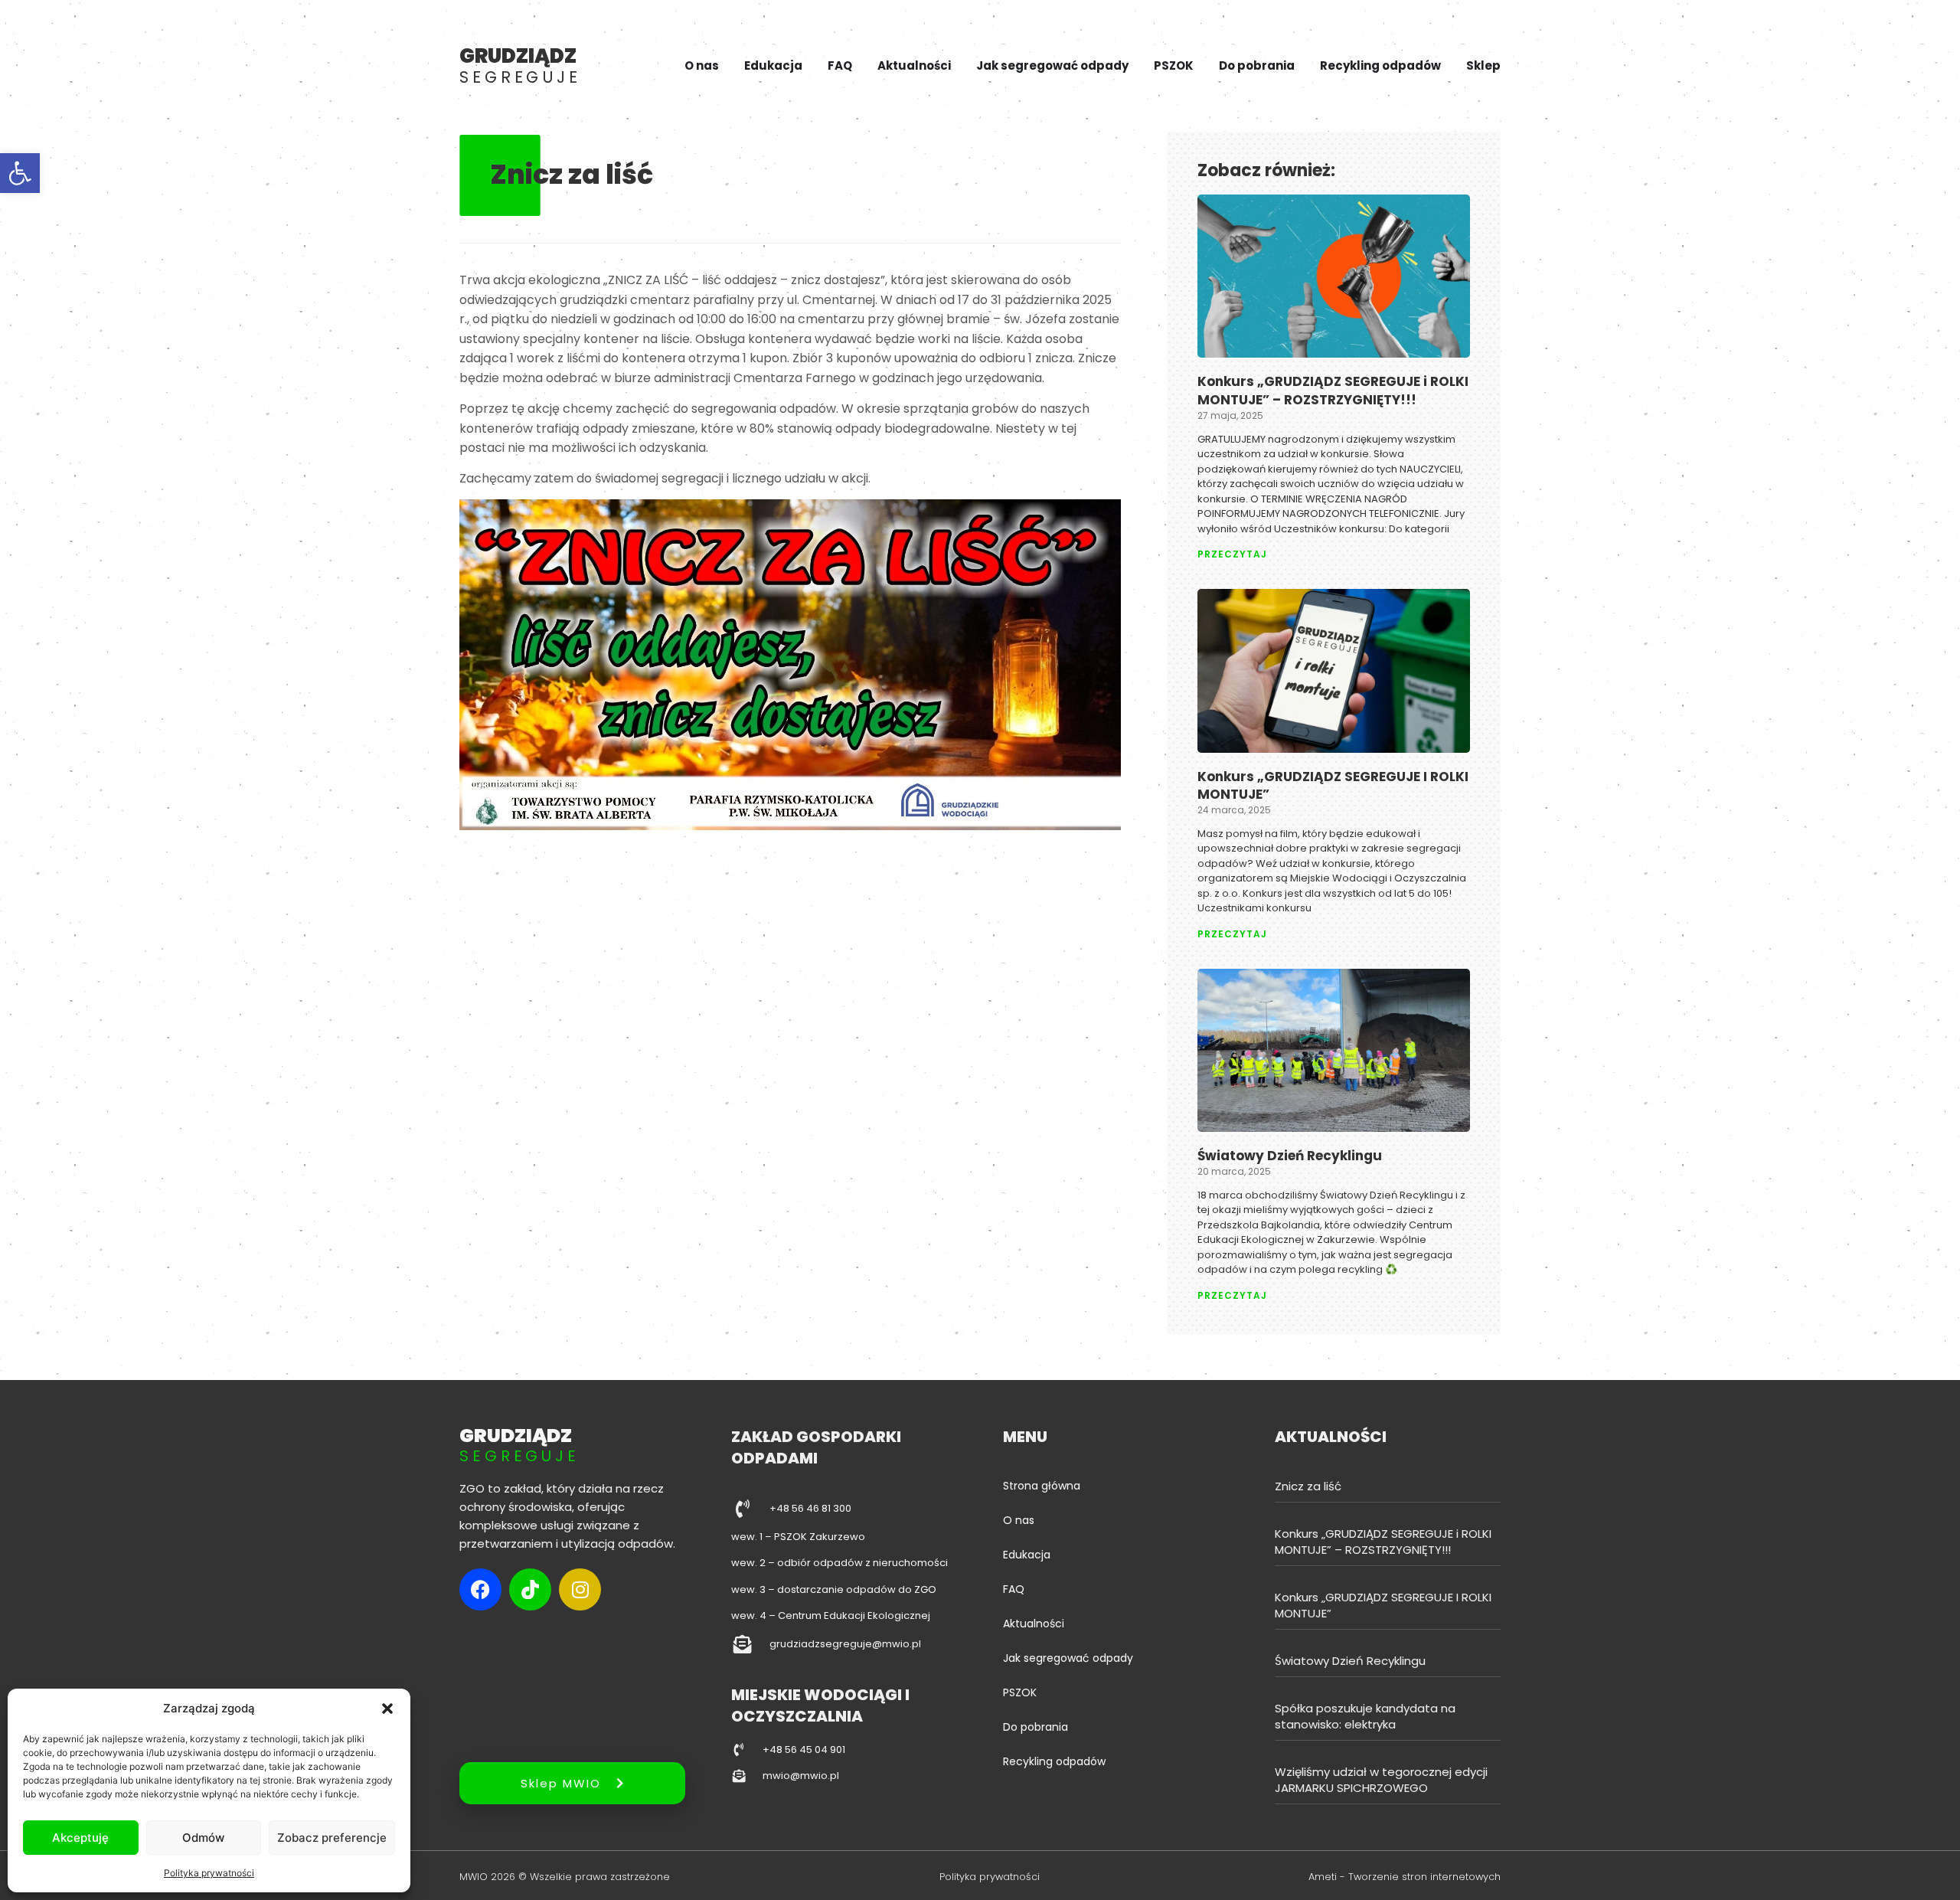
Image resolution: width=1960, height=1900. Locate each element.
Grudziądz (520, 65)
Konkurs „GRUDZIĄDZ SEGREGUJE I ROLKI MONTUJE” (1333, 786)
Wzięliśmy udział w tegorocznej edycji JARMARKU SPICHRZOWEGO (1381, 1780)
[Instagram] (580, 1589)
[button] (20, 173)
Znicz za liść (1308, 1486)
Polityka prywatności (209, 1873)
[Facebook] (480, 1589)
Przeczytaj (1232, 554)
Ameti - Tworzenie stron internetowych (1405, 1877)
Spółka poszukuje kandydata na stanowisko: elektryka (1365, 1716)
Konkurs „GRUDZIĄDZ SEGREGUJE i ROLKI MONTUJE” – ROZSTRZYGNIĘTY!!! (1333, 391)
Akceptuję (80, 1838)
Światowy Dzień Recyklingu (1290, 1156)
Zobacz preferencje (332, 1838)
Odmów (203, 1838)
